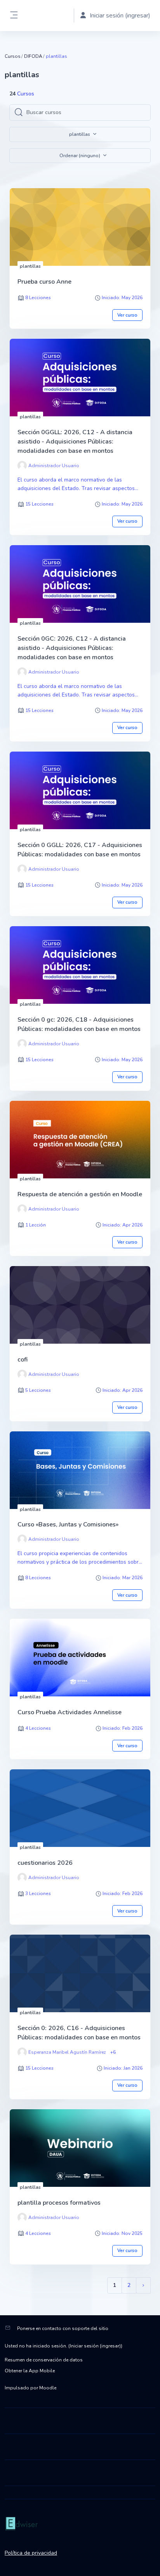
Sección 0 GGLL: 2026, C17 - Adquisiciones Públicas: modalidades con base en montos (80, 850)
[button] (80, 156)
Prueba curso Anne (44, 282)
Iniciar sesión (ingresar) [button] (120, 16)
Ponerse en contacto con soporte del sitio (63, 2328)
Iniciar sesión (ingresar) (95, 2346)
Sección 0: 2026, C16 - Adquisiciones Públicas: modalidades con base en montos (79, 2033)
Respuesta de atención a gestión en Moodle (80, 1194)
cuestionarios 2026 (45, 1863)
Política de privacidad (31, 2553)
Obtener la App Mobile (30, 2371)
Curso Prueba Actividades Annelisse (70, 1712)
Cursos (13, 56)
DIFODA (33, 56)
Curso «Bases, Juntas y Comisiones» (68, 1524)
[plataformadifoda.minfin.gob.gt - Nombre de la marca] (80, 2524)
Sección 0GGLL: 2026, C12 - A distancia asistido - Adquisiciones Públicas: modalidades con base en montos (75, 442)
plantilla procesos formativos (59, 2203)
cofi (23, 1360)
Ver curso (127, 315)
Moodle (48, 2388)
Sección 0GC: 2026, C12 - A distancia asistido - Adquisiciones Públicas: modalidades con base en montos (72, 648)
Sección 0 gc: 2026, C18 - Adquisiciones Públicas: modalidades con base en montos (79, 1024)
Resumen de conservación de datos (44, 2360)
